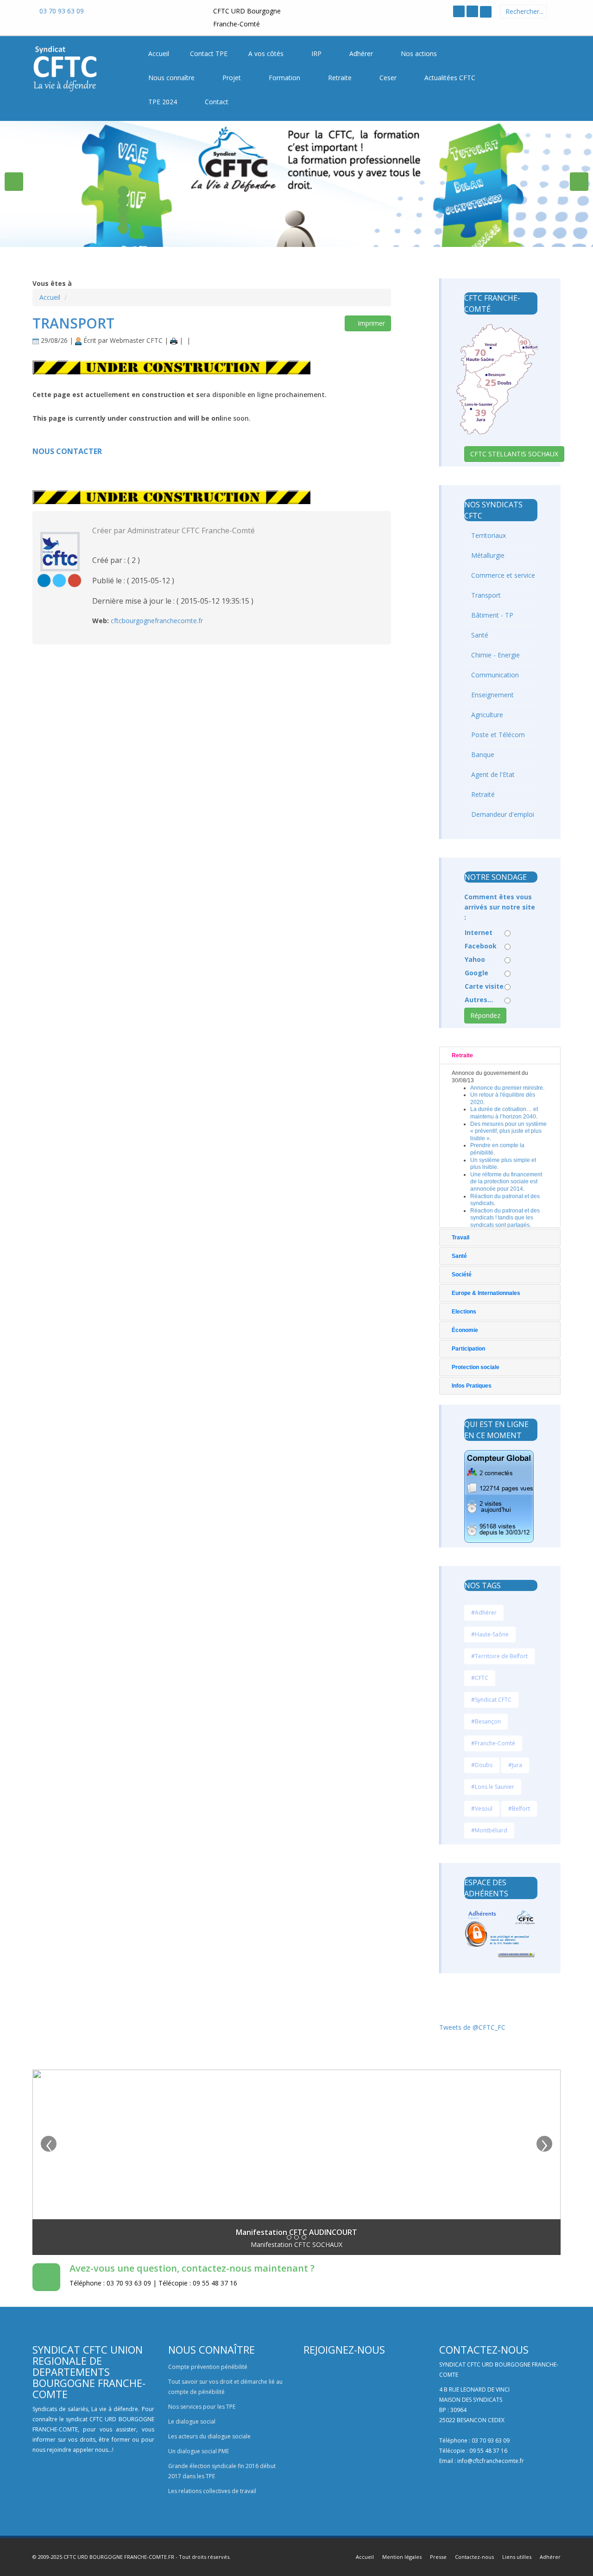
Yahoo (475, 959)
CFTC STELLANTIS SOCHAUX (514, 454)
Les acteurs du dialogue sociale (209, 2436)
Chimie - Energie (495, 655)
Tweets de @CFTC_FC (472, 2027)
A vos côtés (267, 54)
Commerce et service (502, 575)
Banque (482, 754)
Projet (233, 78)
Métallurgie (487, 555)
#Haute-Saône (490, 1634)
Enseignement (492, 695)
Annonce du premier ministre (507, 1088)
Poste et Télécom (497, 735)
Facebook (481, 946)
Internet (479, 932)
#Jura (515, 1765)
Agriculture (486, 715)
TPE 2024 (164, 102)
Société (462, 1275)
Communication (494, 675)
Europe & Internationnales (486, 1293)
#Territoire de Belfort (499, 1656)
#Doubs (482, 1765)
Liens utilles (517, 2557)
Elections (464, 1312)
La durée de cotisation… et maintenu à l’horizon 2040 (504, 1113)
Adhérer (362, 54)
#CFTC (480, 1678)
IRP (317, 54)
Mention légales (402, 2557)
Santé (479, 635)
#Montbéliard (489, 1830)
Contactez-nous (474, 2557)
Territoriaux (488, 535)
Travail (461, 1237)
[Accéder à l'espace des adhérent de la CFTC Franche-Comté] (486, 12)
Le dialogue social (192, 2421)
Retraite (341, 78)
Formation (285, 78)
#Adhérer (484, 1613)
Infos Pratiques (472, 1386)
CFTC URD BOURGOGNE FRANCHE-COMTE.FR (119, 2557)
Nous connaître (172, 78)
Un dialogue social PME (199, 2451)
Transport (485, 595)
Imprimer (370, 323)
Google (476, 973)
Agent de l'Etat (492, 774)
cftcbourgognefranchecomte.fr (157, 621)
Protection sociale (476, 1367)
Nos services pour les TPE (202, 2407)
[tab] (500, 1055)
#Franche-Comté (493, 1743)
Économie (465, 1330)
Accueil (50, 297)
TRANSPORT (73, 323)
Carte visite (484, 986)
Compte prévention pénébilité (208, 2367)
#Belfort (519, 1809)
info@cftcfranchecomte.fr (491, 2461)
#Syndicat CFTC (491, 1700)
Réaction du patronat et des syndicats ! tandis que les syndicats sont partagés (505, 1218)
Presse (438, 2557)
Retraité (482, 794)
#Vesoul (482, 1809)
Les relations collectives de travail (212, 2491)
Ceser (389, 78)
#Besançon (486, 1721)
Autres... (479, 1000)
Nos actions (420, 54)
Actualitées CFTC (451, 78)
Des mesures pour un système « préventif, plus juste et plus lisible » (508, 1131)
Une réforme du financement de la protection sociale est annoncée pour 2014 (506, 1182)
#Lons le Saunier (493, 1787)
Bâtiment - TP (491, 615)
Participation (468, 1349)
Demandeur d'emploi (502, 814)
